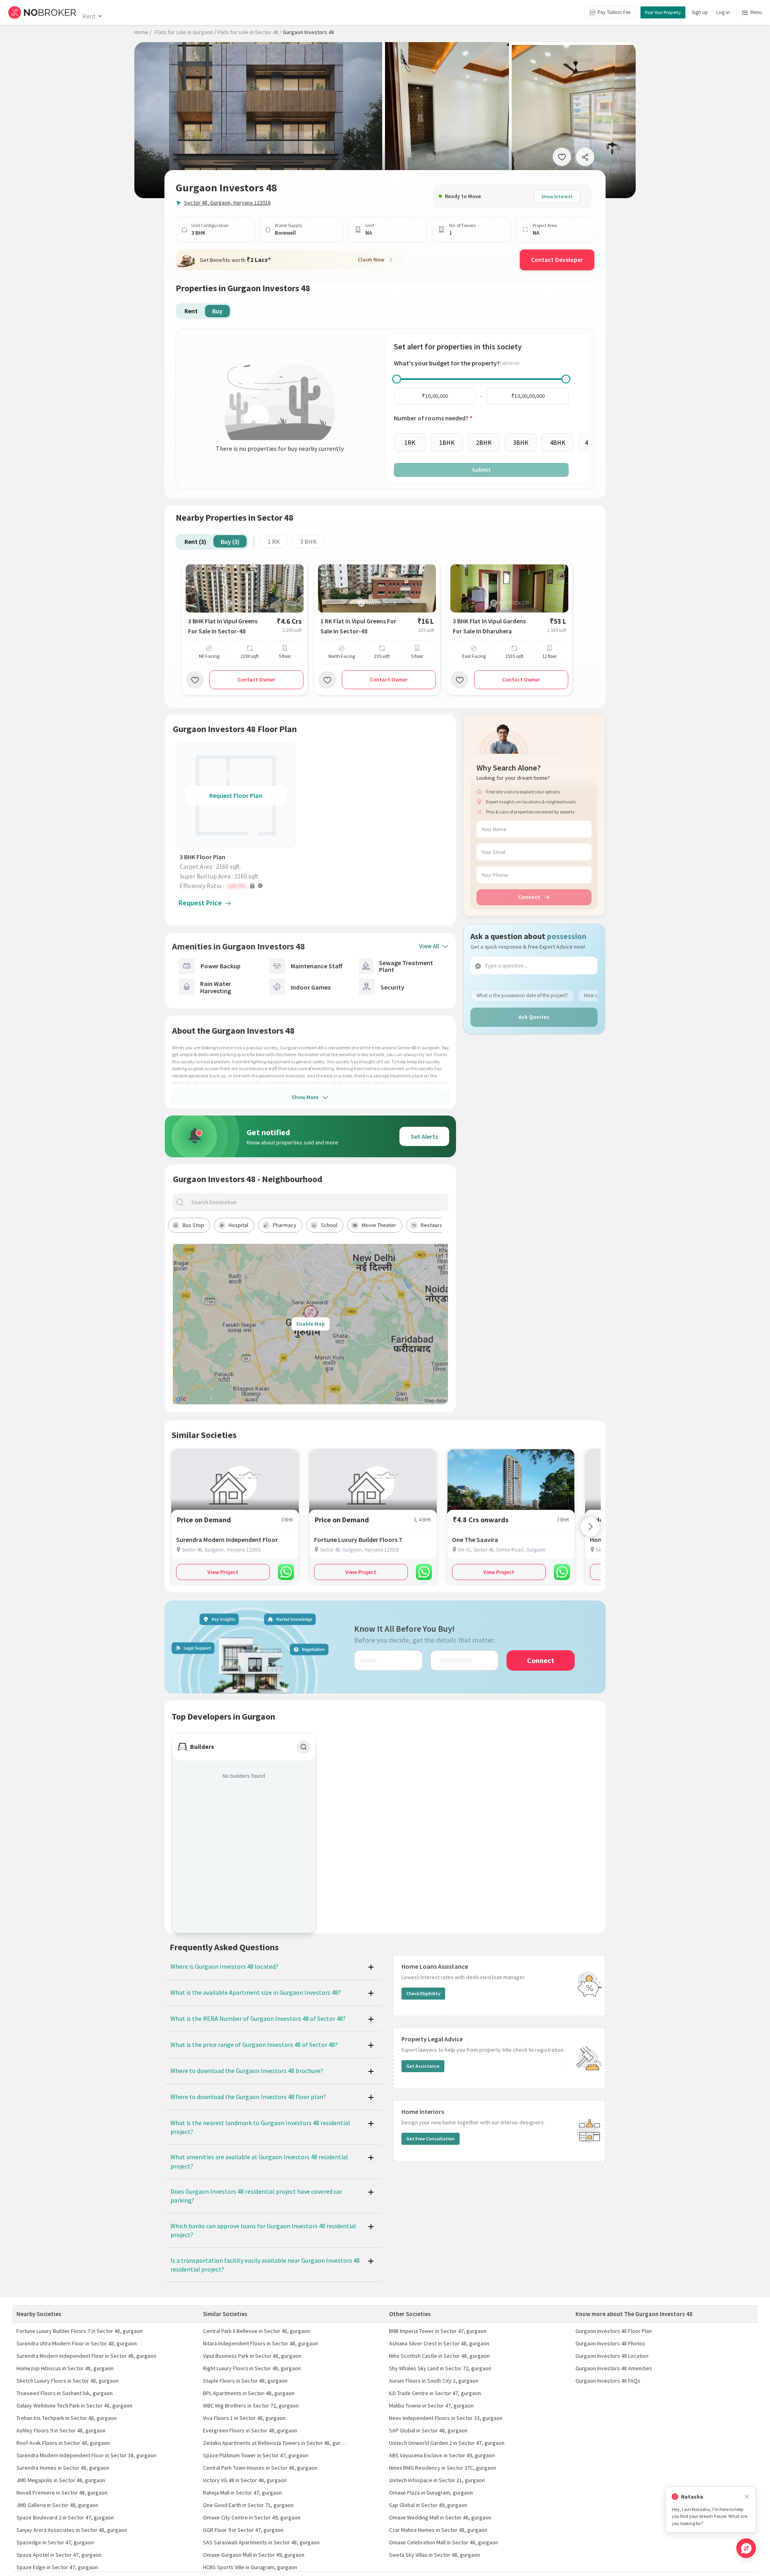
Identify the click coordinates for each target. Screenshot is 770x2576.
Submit (481, 470)
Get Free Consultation (431, 2139)
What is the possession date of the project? (522, 995)
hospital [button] (238, 1225)
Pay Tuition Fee (614, 12)
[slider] (397, 379)
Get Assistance (423, 2066)
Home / (143, 32)
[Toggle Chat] (746, 2548)
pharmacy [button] (285, 1225)
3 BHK (308, 542)
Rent (89, 16)
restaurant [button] (434, 1225)
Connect (529, 897)
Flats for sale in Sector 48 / (249, 32)
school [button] (329, 1225)
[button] (238, 886)
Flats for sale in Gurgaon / (185, 32)
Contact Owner (256, 679)
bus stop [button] (193, 1225)
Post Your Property (663, 12)
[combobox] (317, 1202)
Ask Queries (534, 1017)
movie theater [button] (379, 1225)
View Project (223, 1572)
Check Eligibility (423, 1993)
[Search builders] (304, 1747)
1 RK (274, 542)
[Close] (747, 2497)
